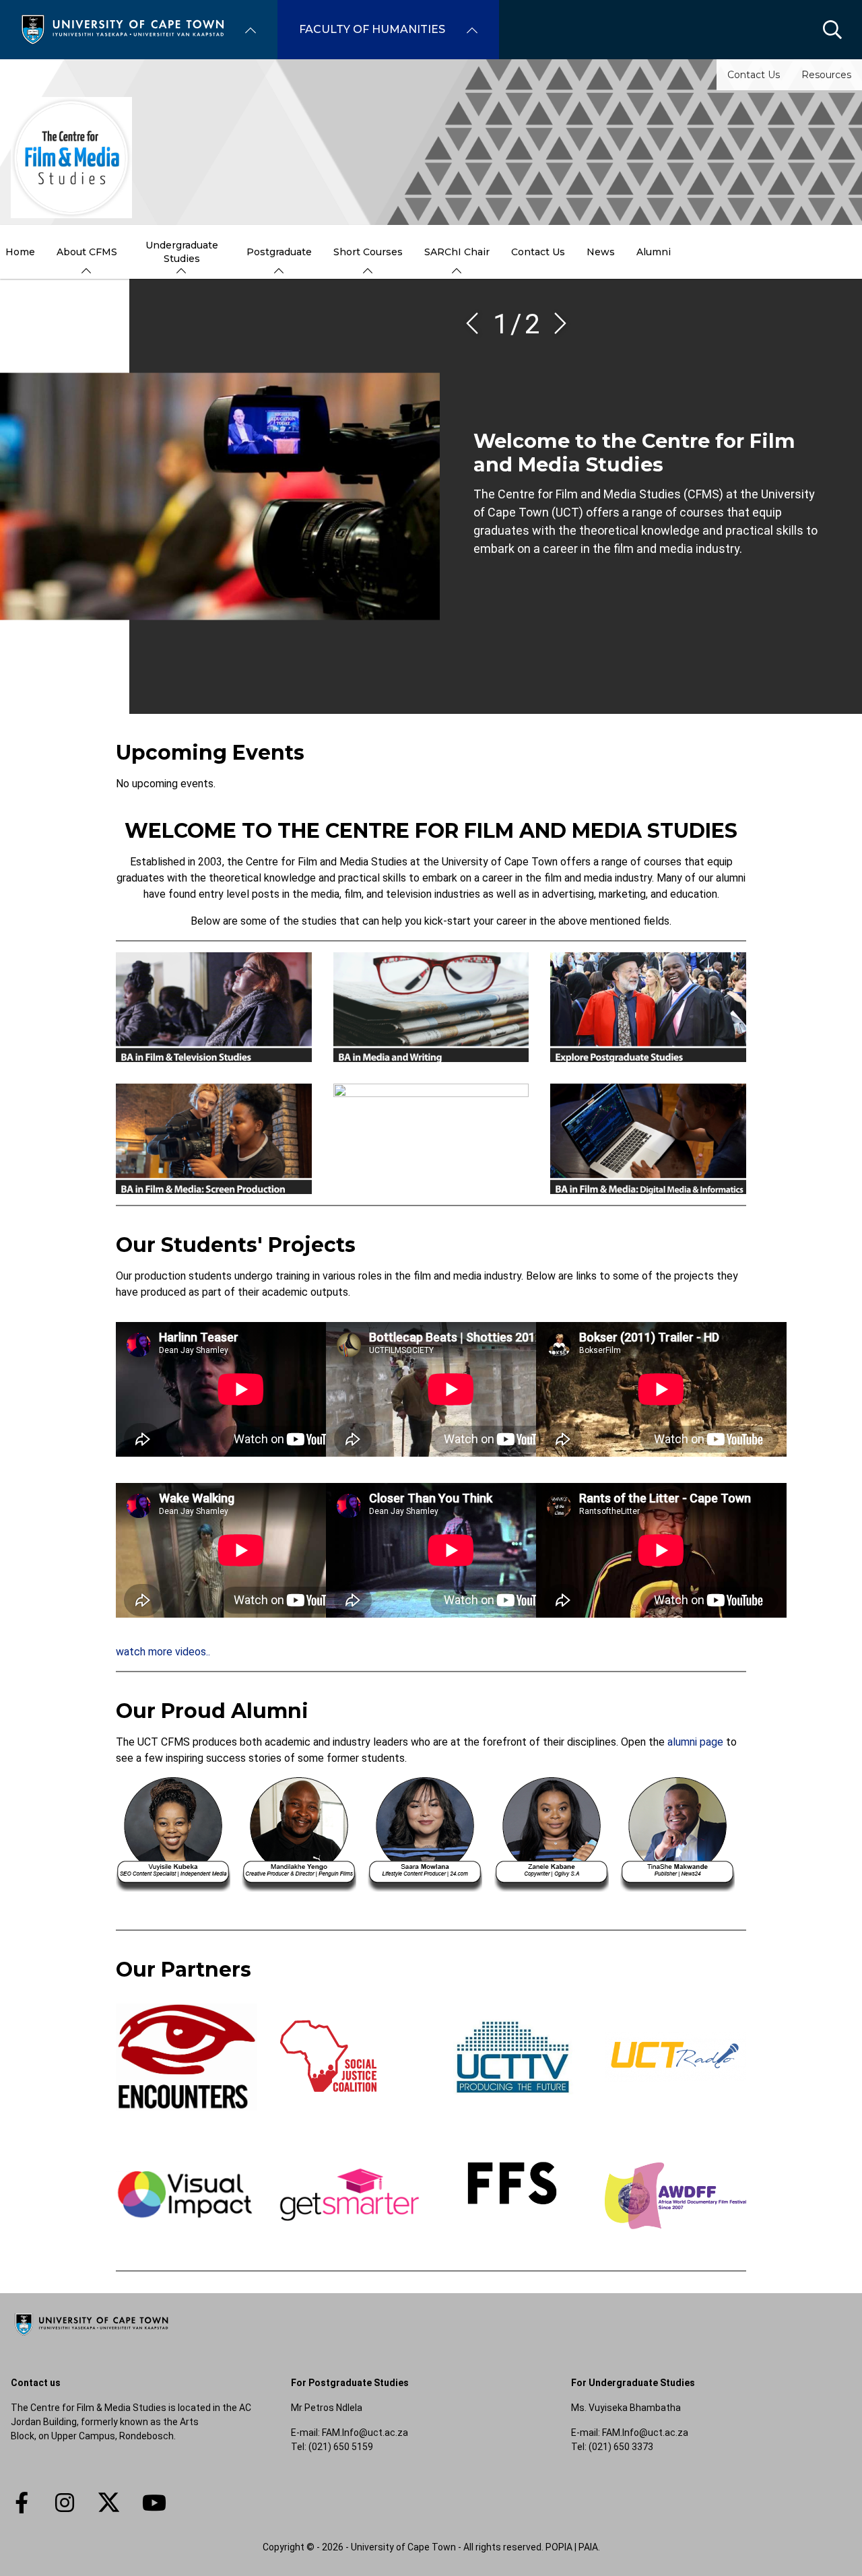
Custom (65, 2503)
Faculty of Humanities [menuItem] (372, 29)
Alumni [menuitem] (654, 252)
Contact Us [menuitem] (538, 252)
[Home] (123, 29)
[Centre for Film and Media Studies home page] (71, 158)
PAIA (588, 2547)
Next (556, 323)
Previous (477, 323)
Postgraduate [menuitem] (279, 252)
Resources (826, 75)
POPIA (559, 2547)
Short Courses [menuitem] (368, 252)
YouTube (154, 2503)
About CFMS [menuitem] (87, 252)
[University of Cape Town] (92, 2336)
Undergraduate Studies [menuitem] (182, 252)
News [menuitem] (601, 252)
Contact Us (754, 75)
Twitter (109, 2503)
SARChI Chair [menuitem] (457, 252)
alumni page (695, 1742)
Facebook (22, 2503)
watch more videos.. (163, 1652)
